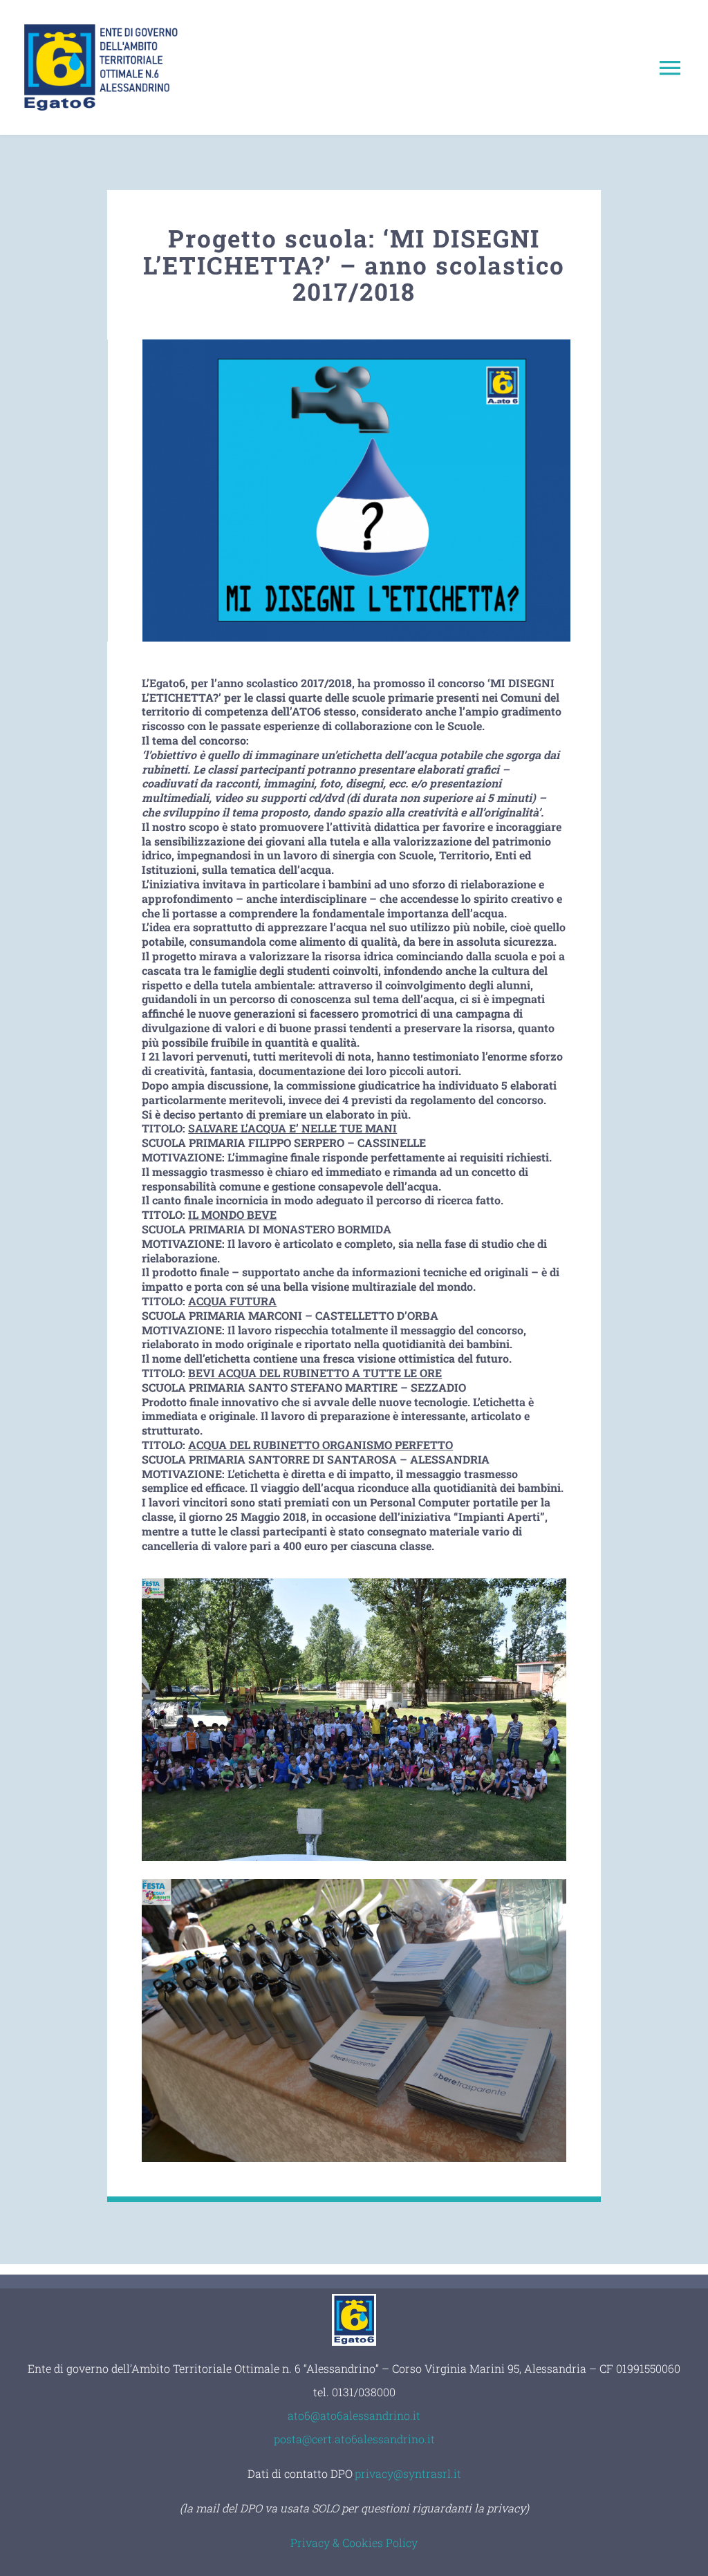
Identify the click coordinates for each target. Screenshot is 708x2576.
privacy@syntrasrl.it (408, 2473)
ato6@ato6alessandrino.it (354, 2415)
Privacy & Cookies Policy (354, 2542)
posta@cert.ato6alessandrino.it (354, 2439)
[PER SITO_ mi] (356, 345)
